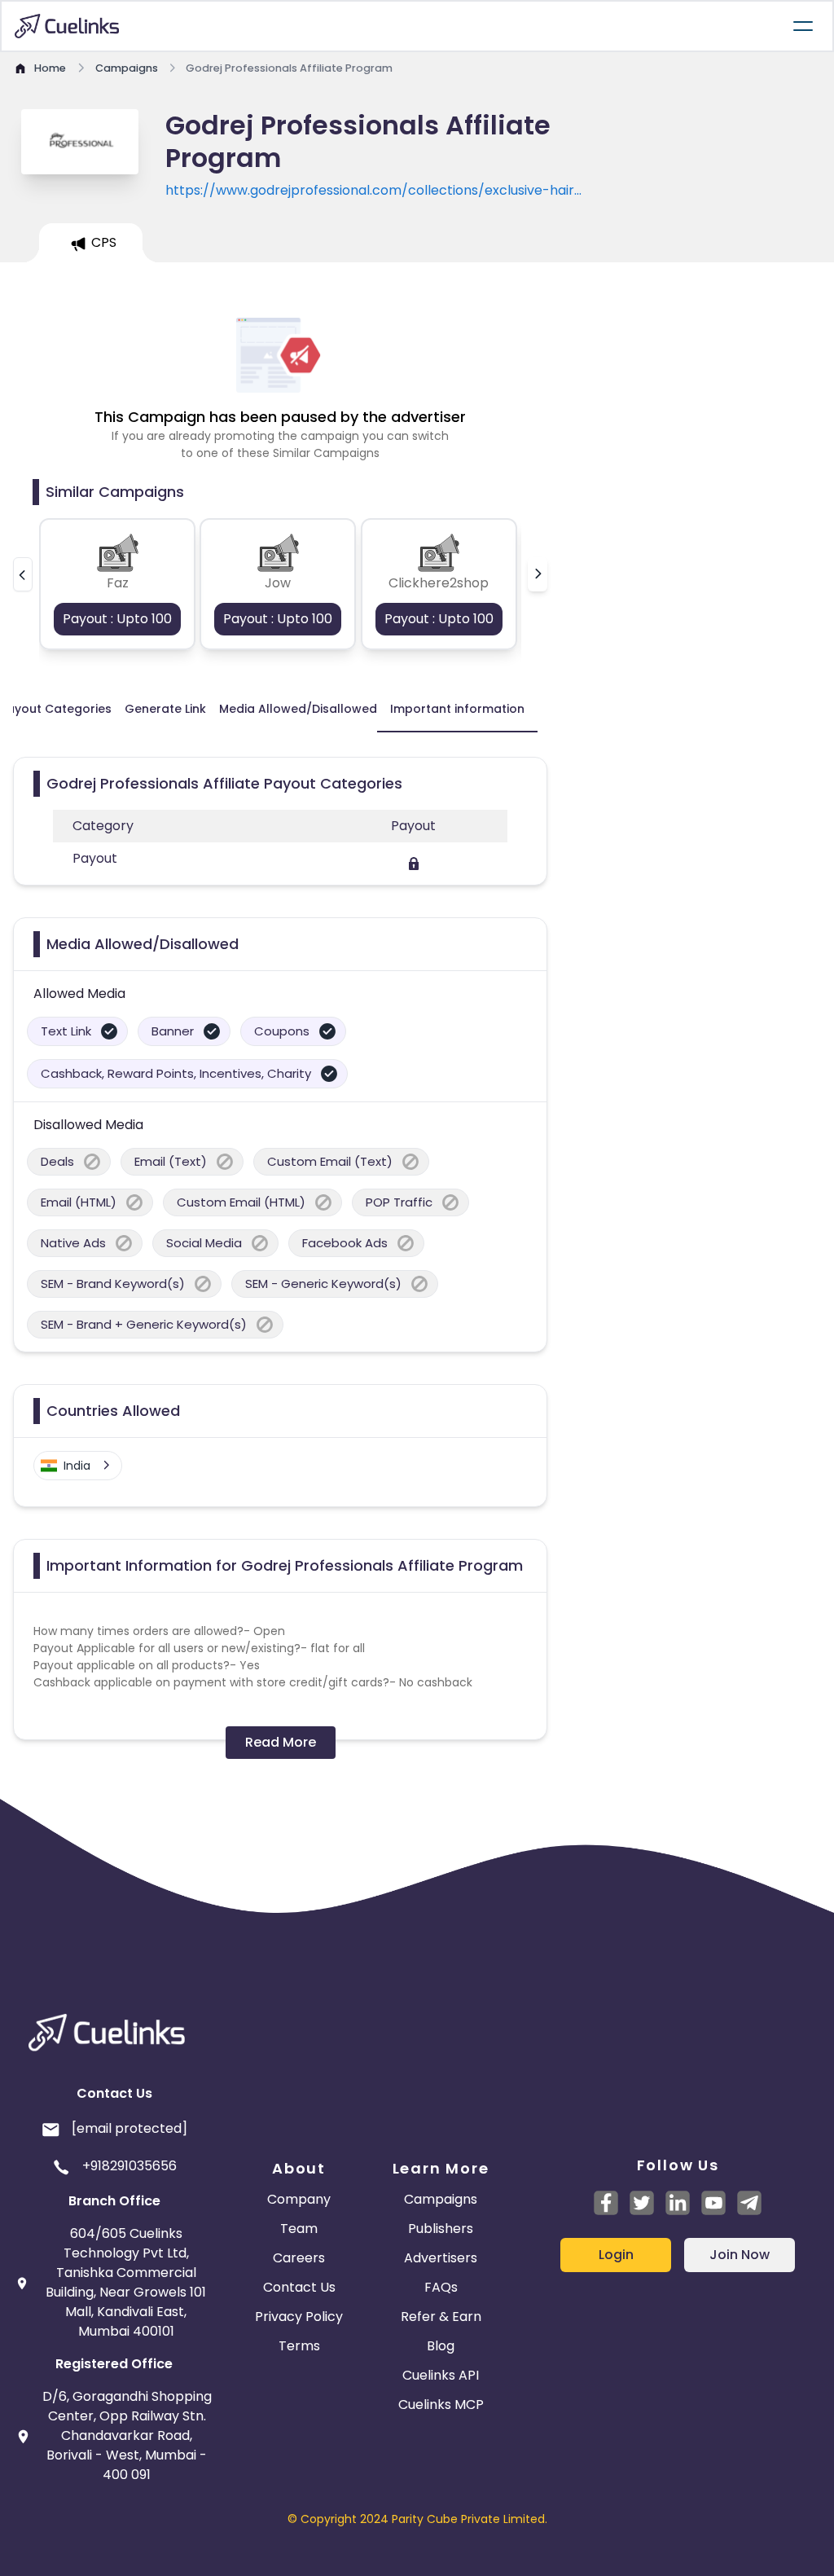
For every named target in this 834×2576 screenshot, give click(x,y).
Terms (299, 2346)
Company (299, 2199)
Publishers (441, 2229)
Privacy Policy (299, 2317)
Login (616, 2255)
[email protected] (129, 2128)
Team (299, 2229)
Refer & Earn (441, 2317)
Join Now (740, 2255)
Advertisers (441, 2258)
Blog (441, 2346)
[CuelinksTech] (749, 2203)
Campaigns (441, 2199)
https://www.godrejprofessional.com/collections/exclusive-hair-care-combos (373, 191)
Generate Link (165, 709)
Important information (457, 709)
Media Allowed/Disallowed (298, 709)
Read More (281, 1742)
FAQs (441, 2287)
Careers (299, 2258)
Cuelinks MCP (441, 2405)
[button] (23, 574)
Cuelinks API (441, 2375)
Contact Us (299, 2287)
